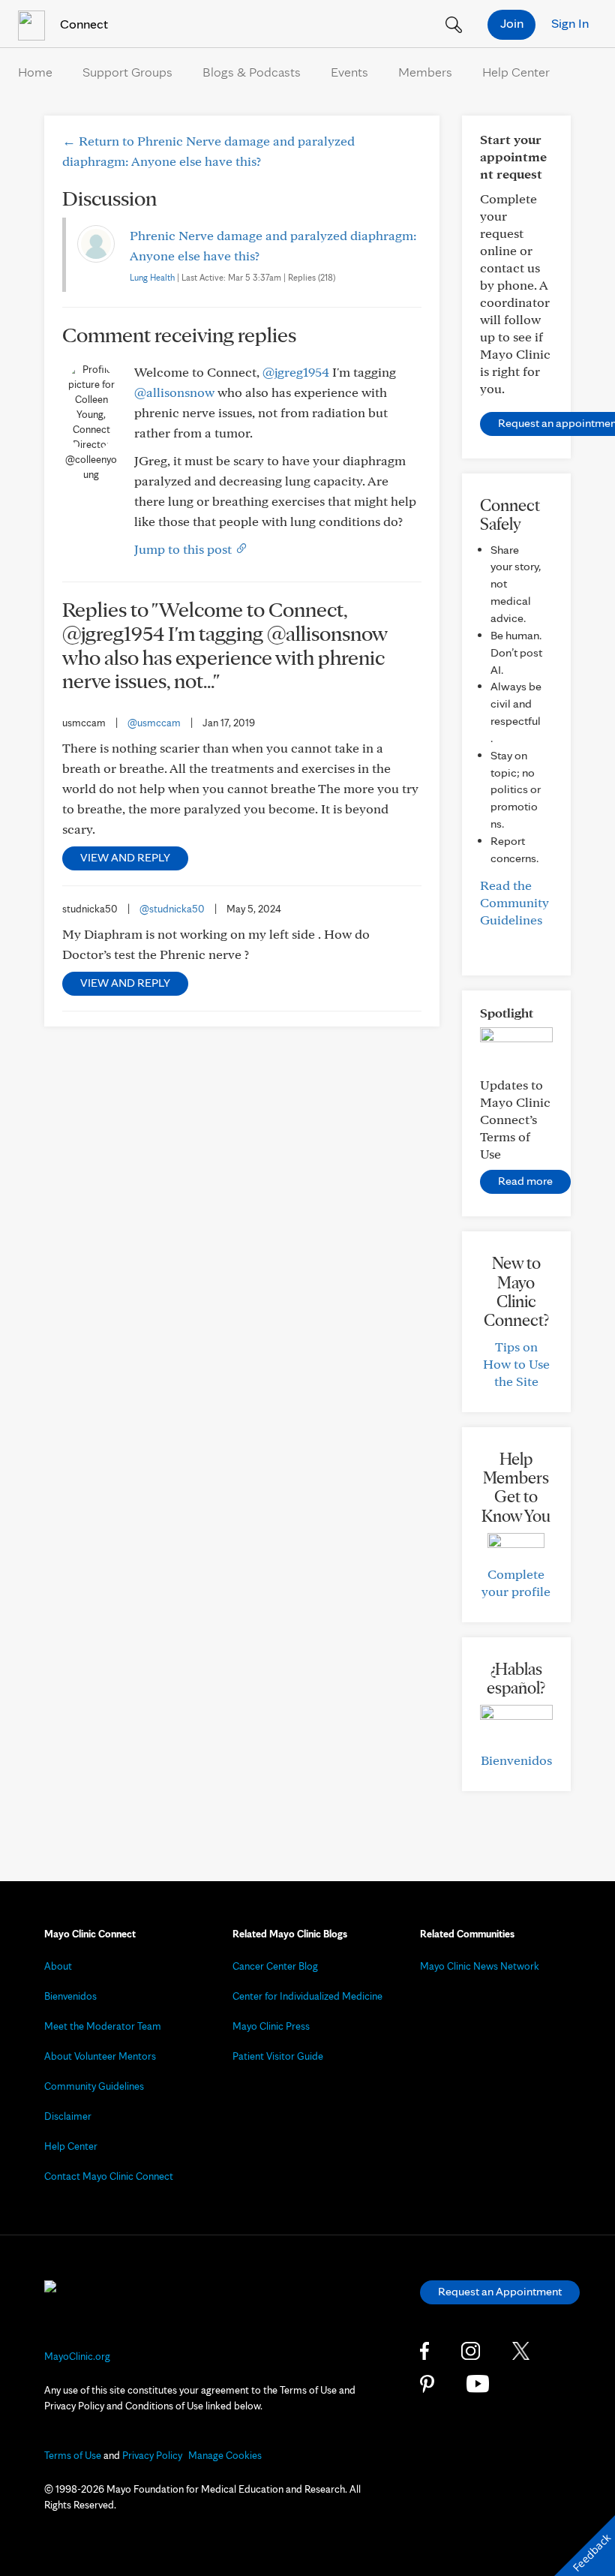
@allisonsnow (174, 392)
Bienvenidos (516, 1760)
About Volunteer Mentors (100, 2056)
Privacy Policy (152, 2455)
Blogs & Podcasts (252, 72)
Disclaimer (68, 2116)
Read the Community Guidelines (514, 902)
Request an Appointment (500, 2291)
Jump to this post (184, 549)
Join (512, 23)
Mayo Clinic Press (271, 2026)
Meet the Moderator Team (103, 2026)
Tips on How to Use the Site (516, 1364)
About (58, 1966)
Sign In (570, 23)
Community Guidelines (94, 2086)
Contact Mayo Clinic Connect (109, 2176)
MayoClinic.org (77, 2356)
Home (35, 72)
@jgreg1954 (296, 372)
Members (425, 72)
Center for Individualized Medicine (307, 1996)
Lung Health (152, 277)
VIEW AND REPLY (125, 857)
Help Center (516, 72)
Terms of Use (73, 2455)
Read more (525, 1181)
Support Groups (127, 72)
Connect (82, 24)
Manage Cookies (225, 2455)
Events (349, 72)
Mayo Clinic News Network (480, 1966)
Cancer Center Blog (275, 1966)
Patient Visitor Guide (278, 2056)
